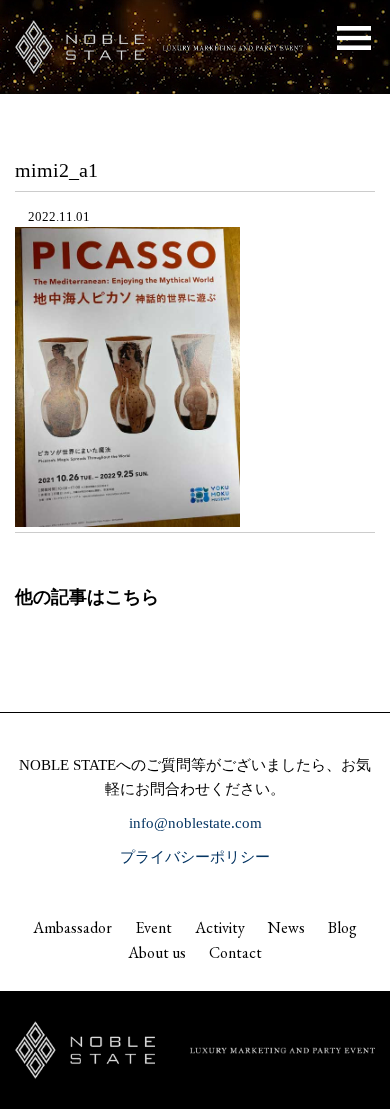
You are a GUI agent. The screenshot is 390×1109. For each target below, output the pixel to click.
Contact (235, 952)
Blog (342, 927)
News (286, 927)
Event (153, 927)
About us (157, 952)
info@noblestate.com (195, 823)
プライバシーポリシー (195, 857)
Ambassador (72, 927)
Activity (220, 927)
